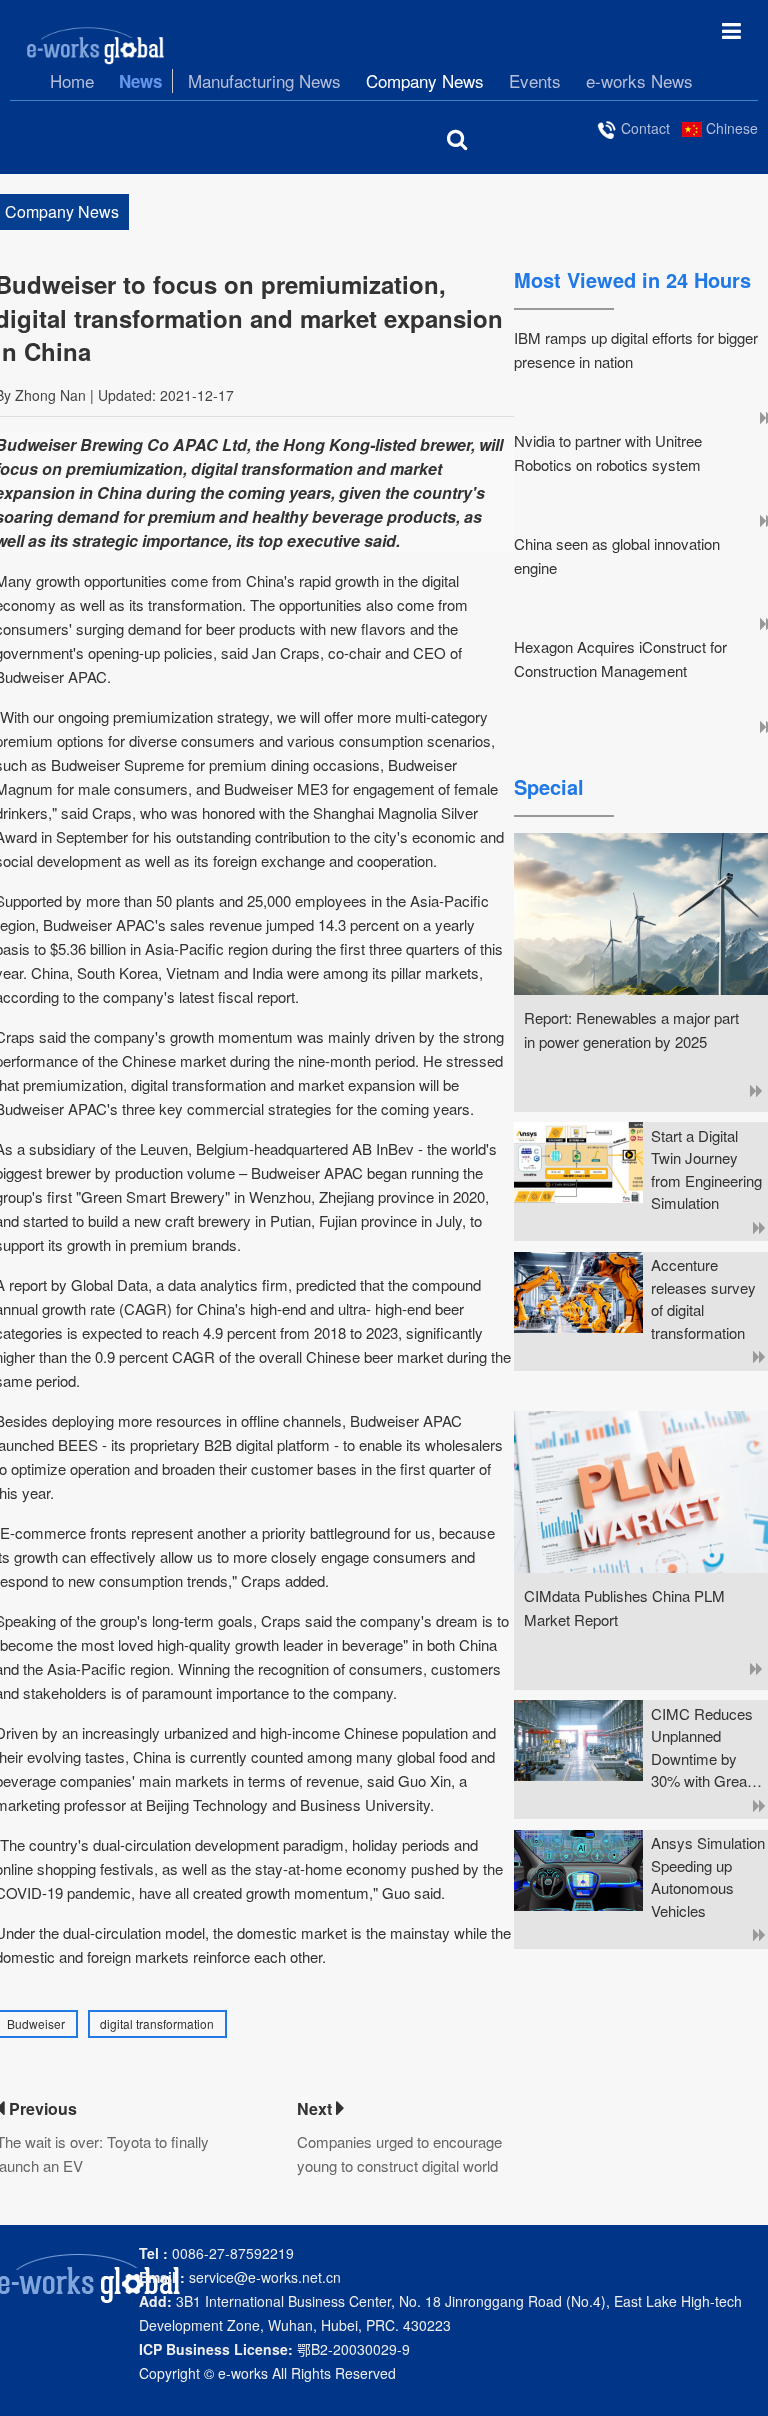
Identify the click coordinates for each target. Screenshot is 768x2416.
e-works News (639, 81)
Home (72, 81)
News (140, 81)
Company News (425, 81)
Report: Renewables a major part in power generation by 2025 (631, 1029)
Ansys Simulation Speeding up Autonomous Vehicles (708, 1876)
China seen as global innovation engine (617, 555)
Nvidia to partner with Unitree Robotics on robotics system (608, 452)
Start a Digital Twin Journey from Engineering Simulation (706, 1169)
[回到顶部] (742, 2390)
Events (535, 81)
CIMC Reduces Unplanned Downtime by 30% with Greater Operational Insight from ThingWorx (707, 1748)
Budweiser (36, 2023)
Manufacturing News (264, 81)
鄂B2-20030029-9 (274, 2349)
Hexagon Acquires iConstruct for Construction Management (620, 658)
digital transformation (157, 2023)
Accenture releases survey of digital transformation (703, 1298)
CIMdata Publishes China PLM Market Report (624, 1607)
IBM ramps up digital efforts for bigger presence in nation (636, 349)
